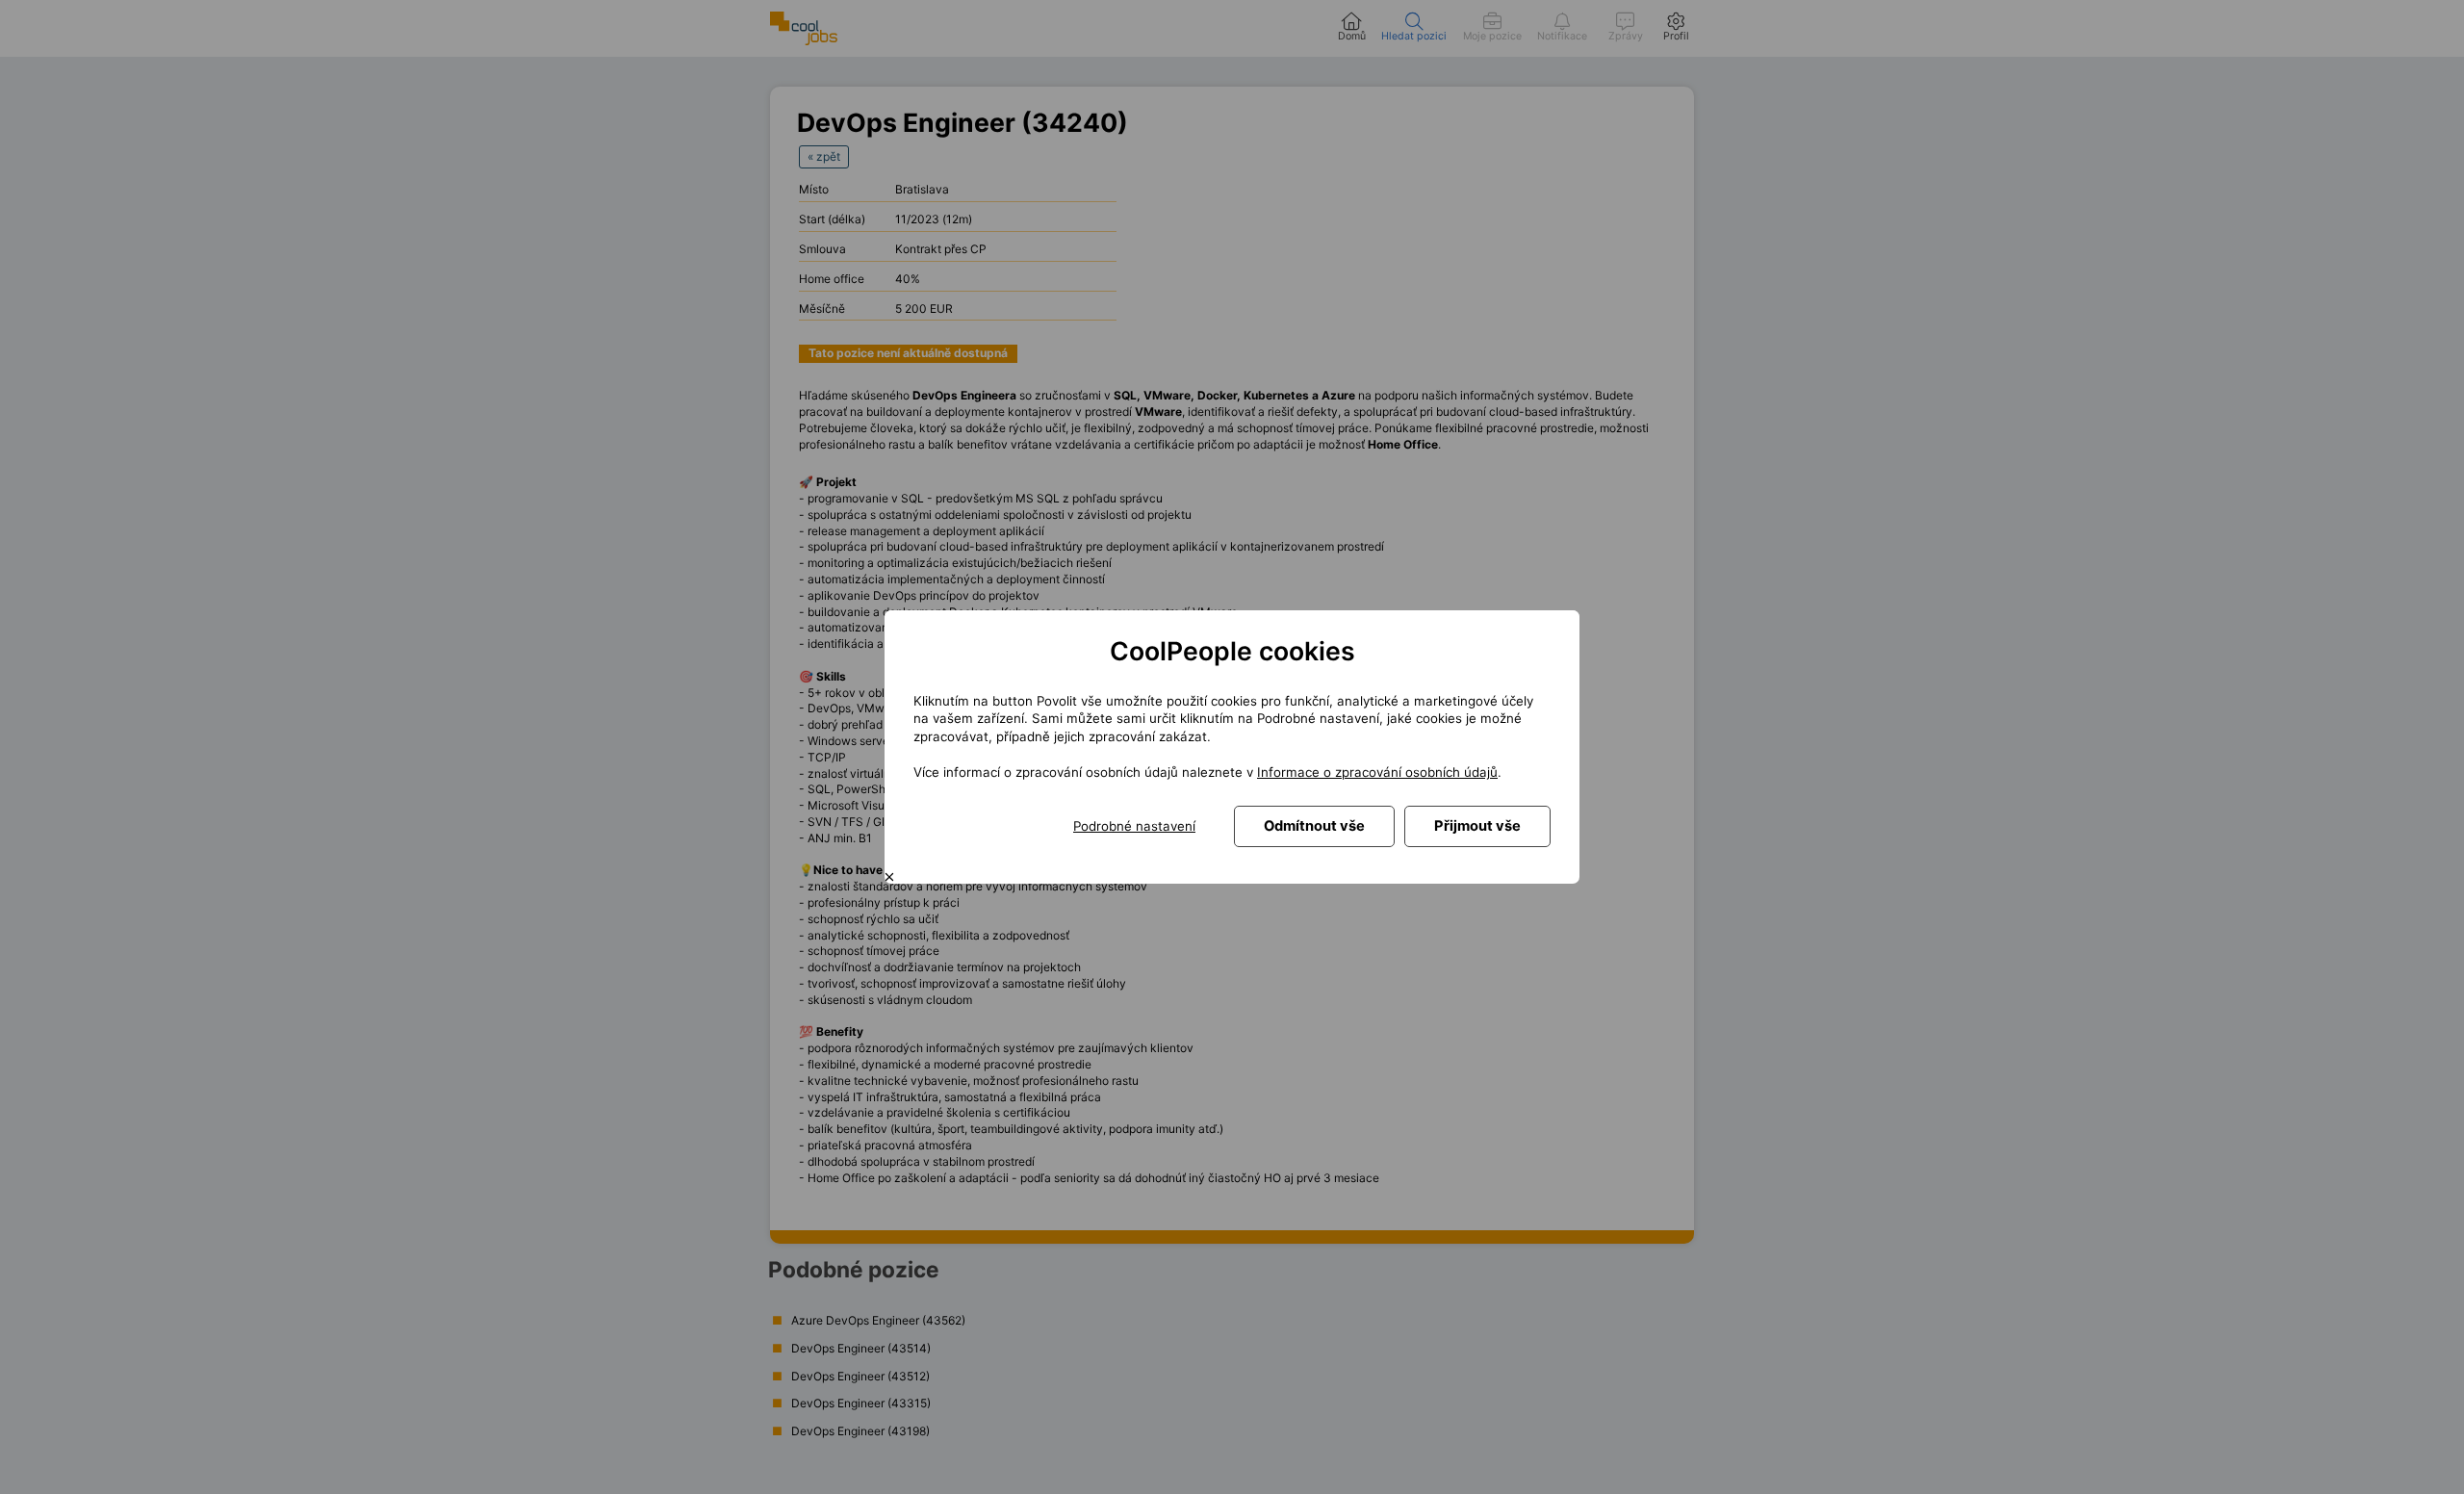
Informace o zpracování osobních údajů (1377, 772)
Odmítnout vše (1314, 826)
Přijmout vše (1477, 826)
